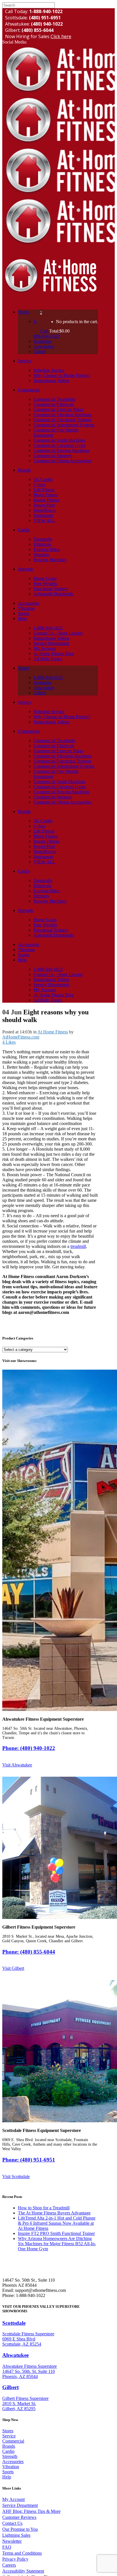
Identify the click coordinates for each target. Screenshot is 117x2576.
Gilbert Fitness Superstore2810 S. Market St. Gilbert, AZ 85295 (25, 2403)
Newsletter (12, 2541)
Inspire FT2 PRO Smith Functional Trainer (56, 2233)
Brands (9, 2446)
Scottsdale (14, 2323)
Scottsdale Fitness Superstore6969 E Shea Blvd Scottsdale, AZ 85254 (28, 2339)
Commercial (13, 2441)
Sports (8, 2472)
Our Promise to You (20, 2529)
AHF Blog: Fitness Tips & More (31, 2511)
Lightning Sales (16, 2535)
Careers (9, 2565)
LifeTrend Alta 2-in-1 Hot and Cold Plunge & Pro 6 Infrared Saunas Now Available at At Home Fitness (57, 2223)
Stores (8, 2431)
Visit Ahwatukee (17, 1765)
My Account (13, 2499)
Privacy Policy (15, 2559)
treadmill (78, 1246)
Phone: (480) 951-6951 (29, 2160)
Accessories (13, 2462)
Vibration (11, 2467)
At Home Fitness (53, 1032)
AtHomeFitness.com (21, 1037)
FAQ (7, 2547)
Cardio (8, 2451)
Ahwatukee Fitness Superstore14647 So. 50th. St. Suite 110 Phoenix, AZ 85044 (30, 2371)
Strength (10, 2456)
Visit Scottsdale (16, 2176)
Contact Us (12, 2523)
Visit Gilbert (13, 1968)
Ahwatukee (15, 2355)
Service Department (20, 2505)
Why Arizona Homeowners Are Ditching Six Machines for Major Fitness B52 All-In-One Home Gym (57, 2244)
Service (9, 2436)
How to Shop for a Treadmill (44, 2208)
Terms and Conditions (22, 2553)
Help (7, 2477)
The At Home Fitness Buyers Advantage (54, 2213)
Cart (45, 331)
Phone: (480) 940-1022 (29, 1748)
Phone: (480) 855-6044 (29, 1952)
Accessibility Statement (23, 2571)
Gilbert (11, 2387)
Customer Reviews (19, 2517)
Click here (61, 36)
